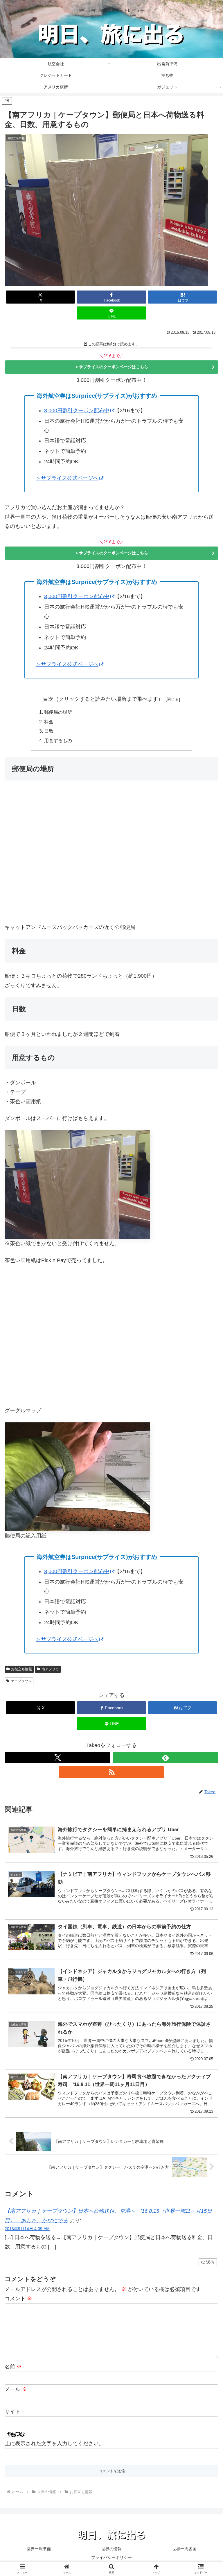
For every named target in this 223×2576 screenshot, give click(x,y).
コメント (18, 2299)
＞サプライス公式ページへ (67, 478)
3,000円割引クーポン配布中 (77, 411)
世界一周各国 (184, 2549)
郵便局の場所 (58, 712)
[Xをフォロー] (57, 1758)
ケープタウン (21, 1681)
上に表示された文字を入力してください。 (54, 2444)
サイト (12, 2412)
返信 (210, 2262)
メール (16, 2389)
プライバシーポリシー (111, 2557)
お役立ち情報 (21, 1669)
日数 (49, 731)
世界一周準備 (39, 2549)
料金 (49, 722)
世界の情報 (111, 2549)
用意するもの (58, 740)
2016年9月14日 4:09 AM (27, 2229)
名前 (13, 2367)
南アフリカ (50, 1669)
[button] (206, 1459)
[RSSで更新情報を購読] (111, 1772)
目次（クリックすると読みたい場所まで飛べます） (103, 699)
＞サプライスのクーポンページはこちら (111, 367)
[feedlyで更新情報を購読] (166, 1758)
